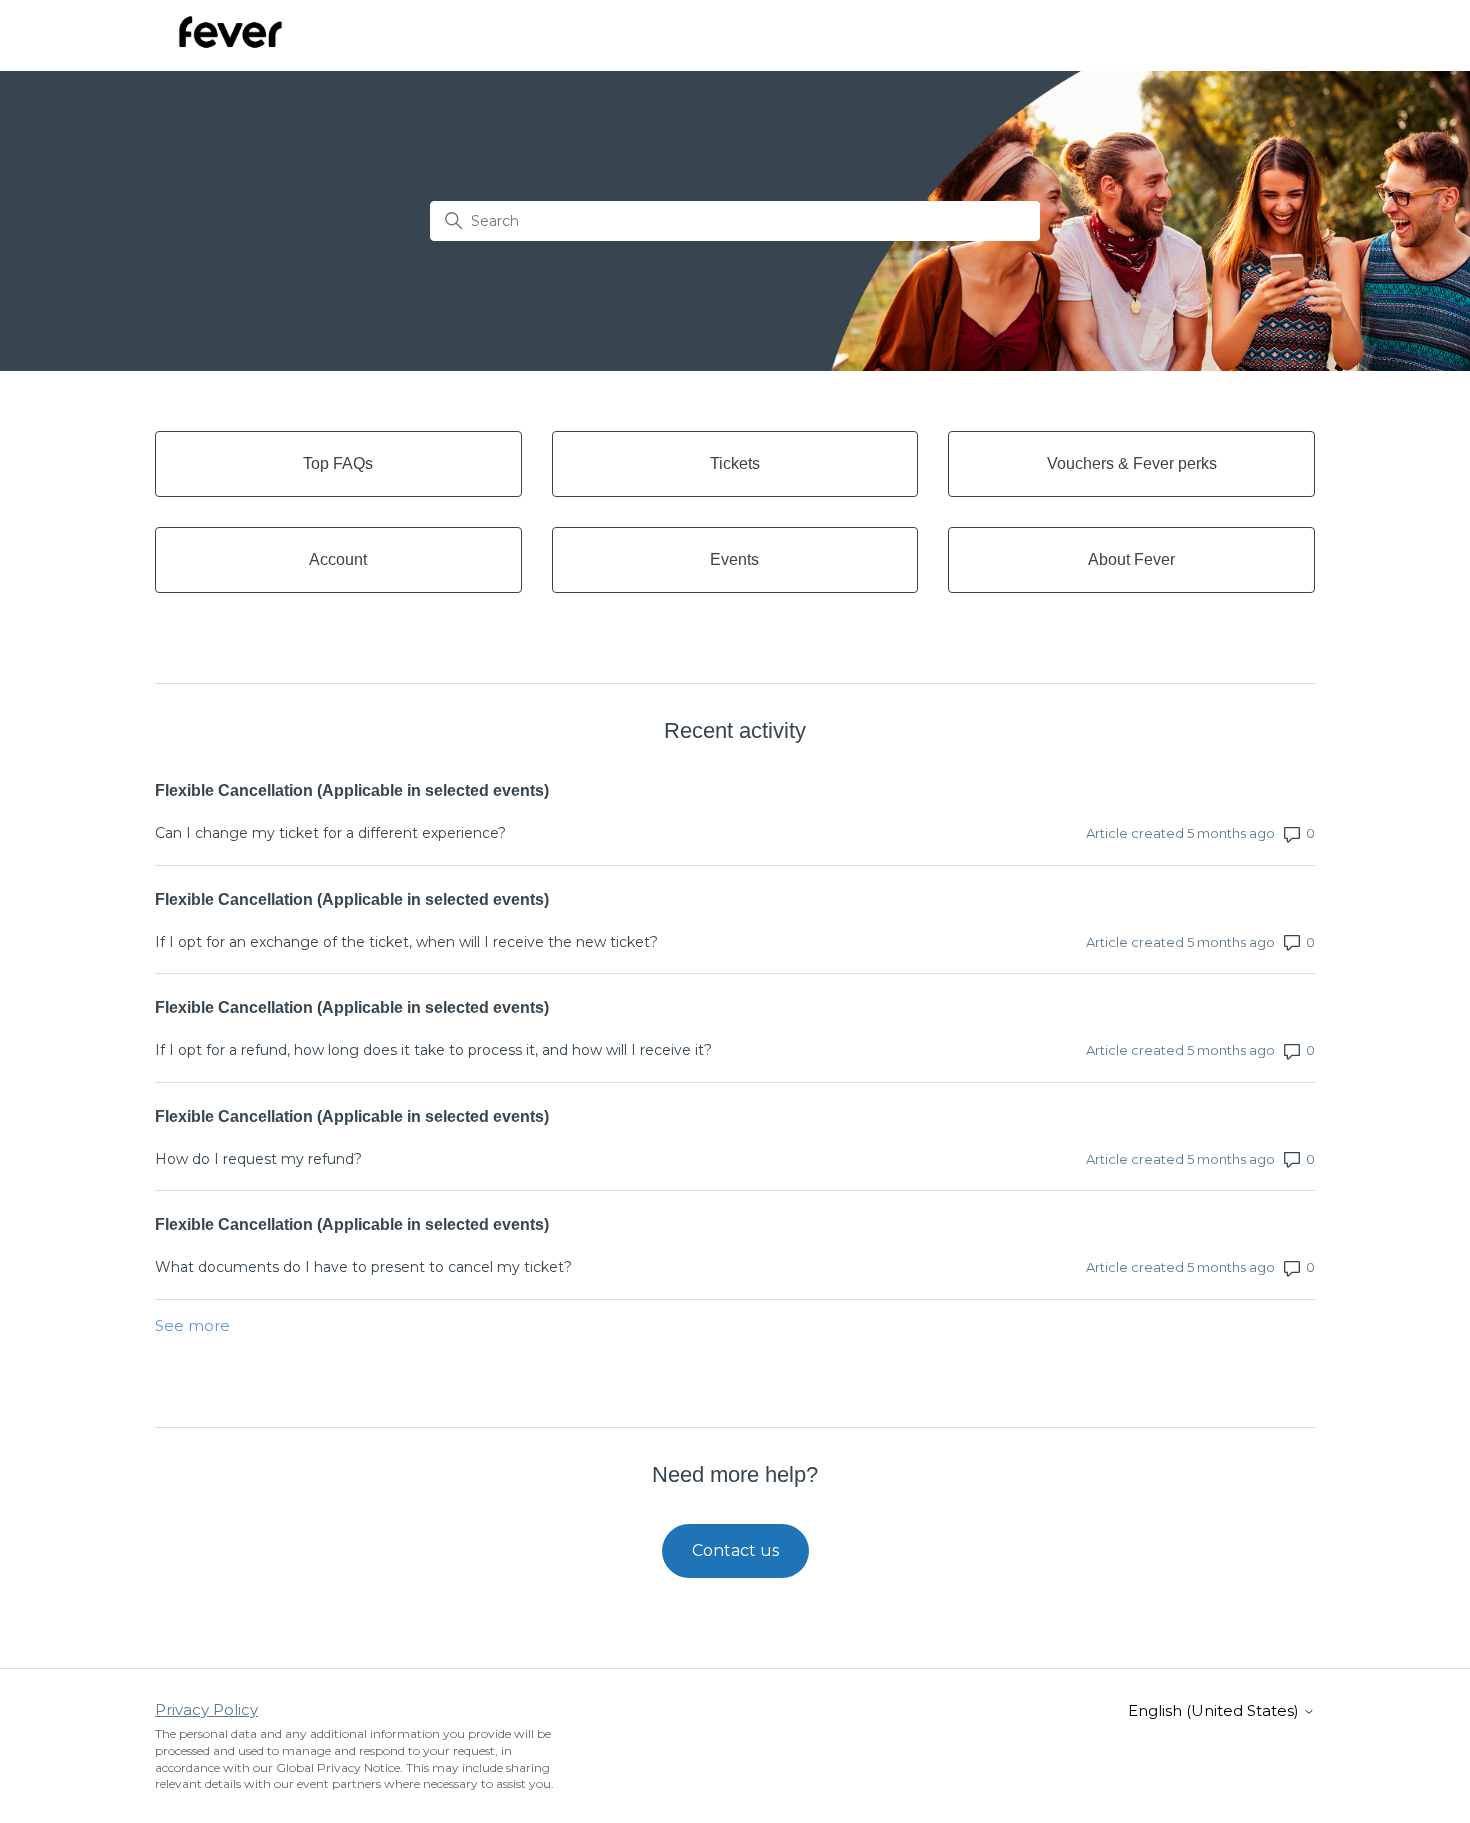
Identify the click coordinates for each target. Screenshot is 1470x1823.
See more (192, 1325)
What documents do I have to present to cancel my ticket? (363, 1267)
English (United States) (1215, 1710)
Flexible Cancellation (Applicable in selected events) (352, 790)
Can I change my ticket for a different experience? (330, 833)
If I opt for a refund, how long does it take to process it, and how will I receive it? (433, 1050)
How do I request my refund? (258, 1159)
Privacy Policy (206, 1709)
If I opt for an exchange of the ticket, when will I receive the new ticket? (406, 942)
